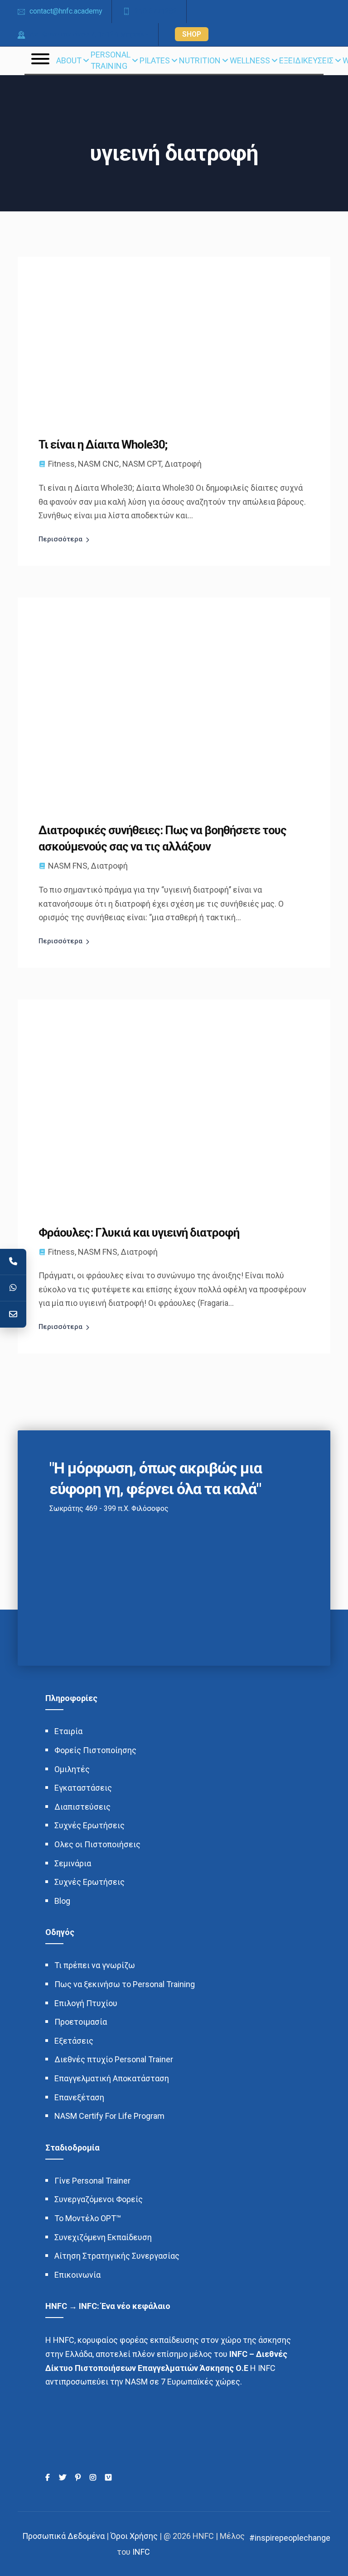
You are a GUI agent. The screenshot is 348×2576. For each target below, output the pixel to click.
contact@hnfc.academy (66, 11)
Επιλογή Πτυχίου (86, 2003)
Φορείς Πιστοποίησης (95, 1750)
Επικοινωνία (77, 2275)
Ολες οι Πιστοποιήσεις (97, 1844)
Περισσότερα (60, 539)
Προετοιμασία (81, 2022)
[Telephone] (13, 1262)
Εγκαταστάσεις (83, 1788)
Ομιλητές (72, 1769)
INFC (141, 2552)
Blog (62, 1901)
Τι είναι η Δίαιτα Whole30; (103, 444)
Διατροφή (183, 464)
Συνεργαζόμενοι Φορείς (99, 2199)
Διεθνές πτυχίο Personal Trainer (114, 2059)
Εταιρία (68, 1731)
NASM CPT (142, 464)
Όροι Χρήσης (134, 2536)
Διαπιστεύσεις (82, 1807)
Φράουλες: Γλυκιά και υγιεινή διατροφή (139, 1233)
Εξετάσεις (74, 2041)
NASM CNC (99, 464)
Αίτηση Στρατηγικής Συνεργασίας (117, 2256)
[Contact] (13, 1314)
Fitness (61, 464)
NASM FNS (68, 866)
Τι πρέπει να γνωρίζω (95, 1965)
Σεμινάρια (73, 1863)
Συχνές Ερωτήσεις (89, 1825)
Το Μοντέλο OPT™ (88, 2218)
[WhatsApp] (13, 1288)
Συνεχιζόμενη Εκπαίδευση (103, 2237)
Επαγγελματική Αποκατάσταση (112, 2078)
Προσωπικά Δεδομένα (63, 2536)
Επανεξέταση (79, 2097)
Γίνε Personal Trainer (92, 2181)
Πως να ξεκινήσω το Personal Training (125, 1984)
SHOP (192, 34)
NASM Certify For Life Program (109, 2116)
